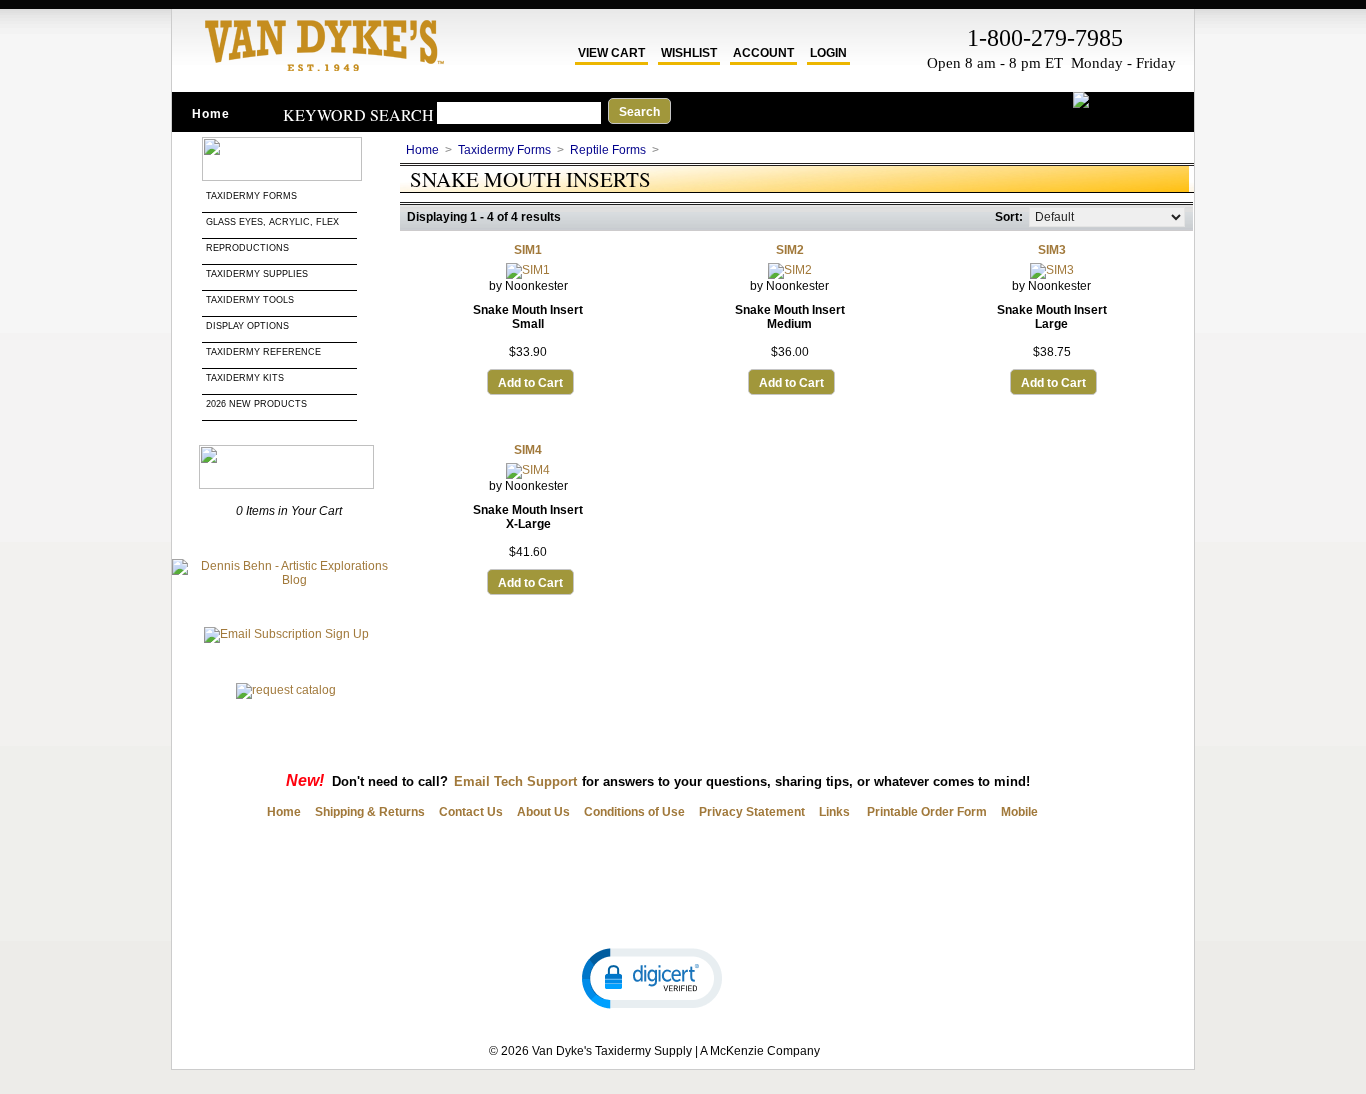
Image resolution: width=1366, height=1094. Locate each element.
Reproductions (247, 248)
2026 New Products (258, 404)
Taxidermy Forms (253, 196)
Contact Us (471, 812)
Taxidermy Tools (250, 300)
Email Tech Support (515, 781)
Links (834, 812)
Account (763, 53)
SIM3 (1052, 250)
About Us (543, 812)
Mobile (1019, 812)
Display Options (247, 326)
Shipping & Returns (370, 812)
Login (828, 53)
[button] (652, 977)
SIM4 (528, 450)
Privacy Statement (752, 812)
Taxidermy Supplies (257, 274)
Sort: (1009, 217)
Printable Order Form (925, 812)
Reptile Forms (608, 150)
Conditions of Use (634, 812)
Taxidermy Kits (245, 378)
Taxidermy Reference (263, 352)
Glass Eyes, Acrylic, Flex (274, 222)
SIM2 (790, 250)
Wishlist (689, 53)
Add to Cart (530, 383)
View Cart (611, 53)
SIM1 (528, 250)
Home (211, 114)
